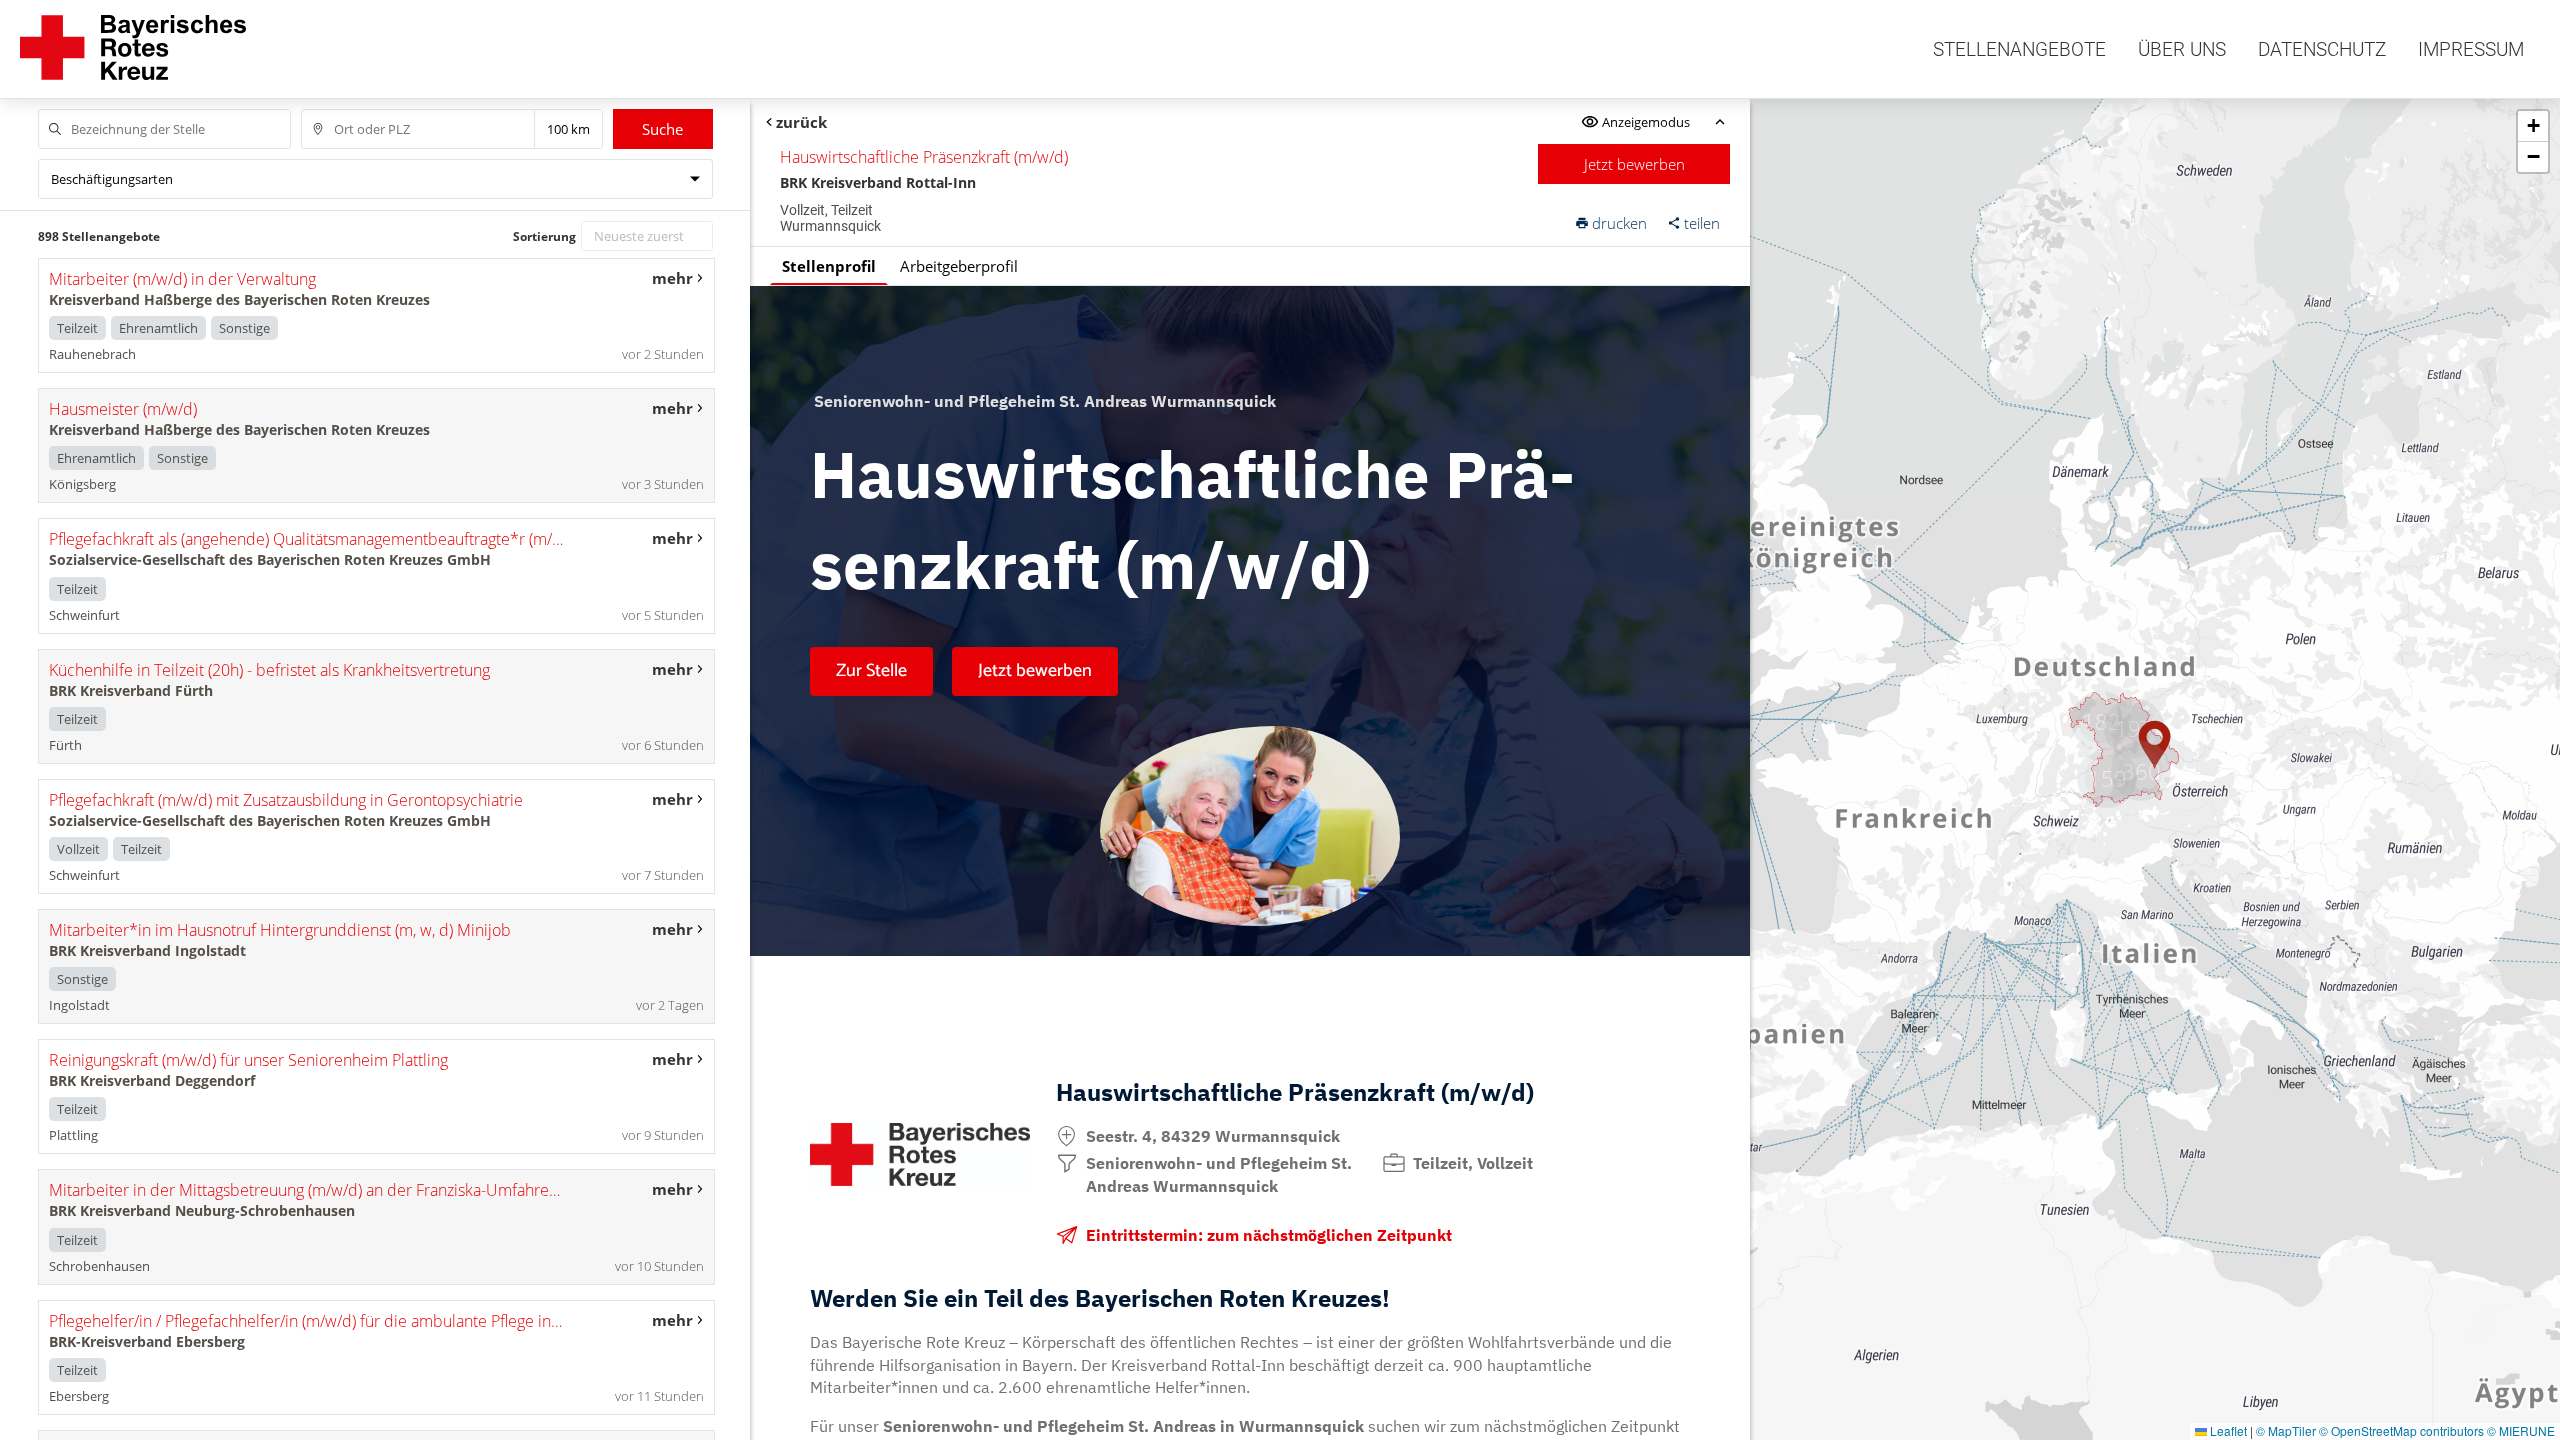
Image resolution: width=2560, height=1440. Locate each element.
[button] (2141, 771)
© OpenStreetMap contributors (2401, 1430)
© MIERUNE (2521, 1430)
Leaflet (2227, 1430)
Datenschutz (2322, 49)
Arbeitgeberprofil (959, 266)
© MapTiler (2286, 1430)
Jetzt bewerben (1634, 164)
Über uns (2182, 49)
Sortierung (544, 236)
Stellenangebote (2019, 49)
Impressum (2471, 49)
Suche (662, 129)
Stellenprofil (829, 266)
